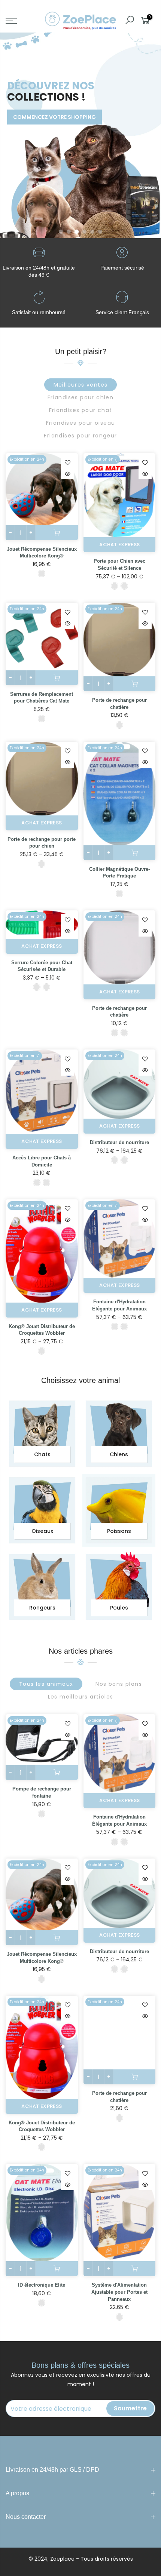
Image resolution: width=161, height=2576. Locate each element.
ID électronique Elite (42, 2285)
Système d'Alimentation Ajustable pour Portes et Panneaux (119, 2292)
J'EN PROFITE (35, 101)
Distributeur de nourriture (119, 1142)
